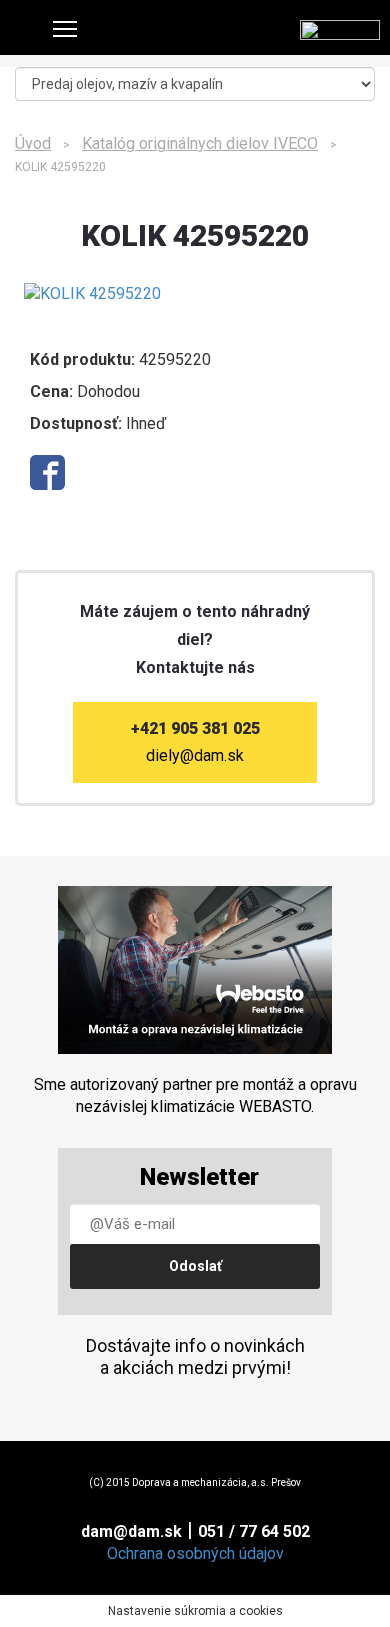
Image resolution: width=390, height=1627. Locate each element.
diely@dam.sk (195, 755)
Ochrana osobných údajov (195, 1553)
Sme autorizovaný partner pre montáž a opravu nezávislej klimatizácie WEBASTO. (195, 1095)
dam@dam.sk (131, 1531)
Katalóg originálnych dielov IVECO (200, 143)
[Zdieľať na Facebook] (47, 472)
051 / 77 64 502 (254, 1531)
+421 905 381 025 (195, 728)
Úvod (33, 143)
